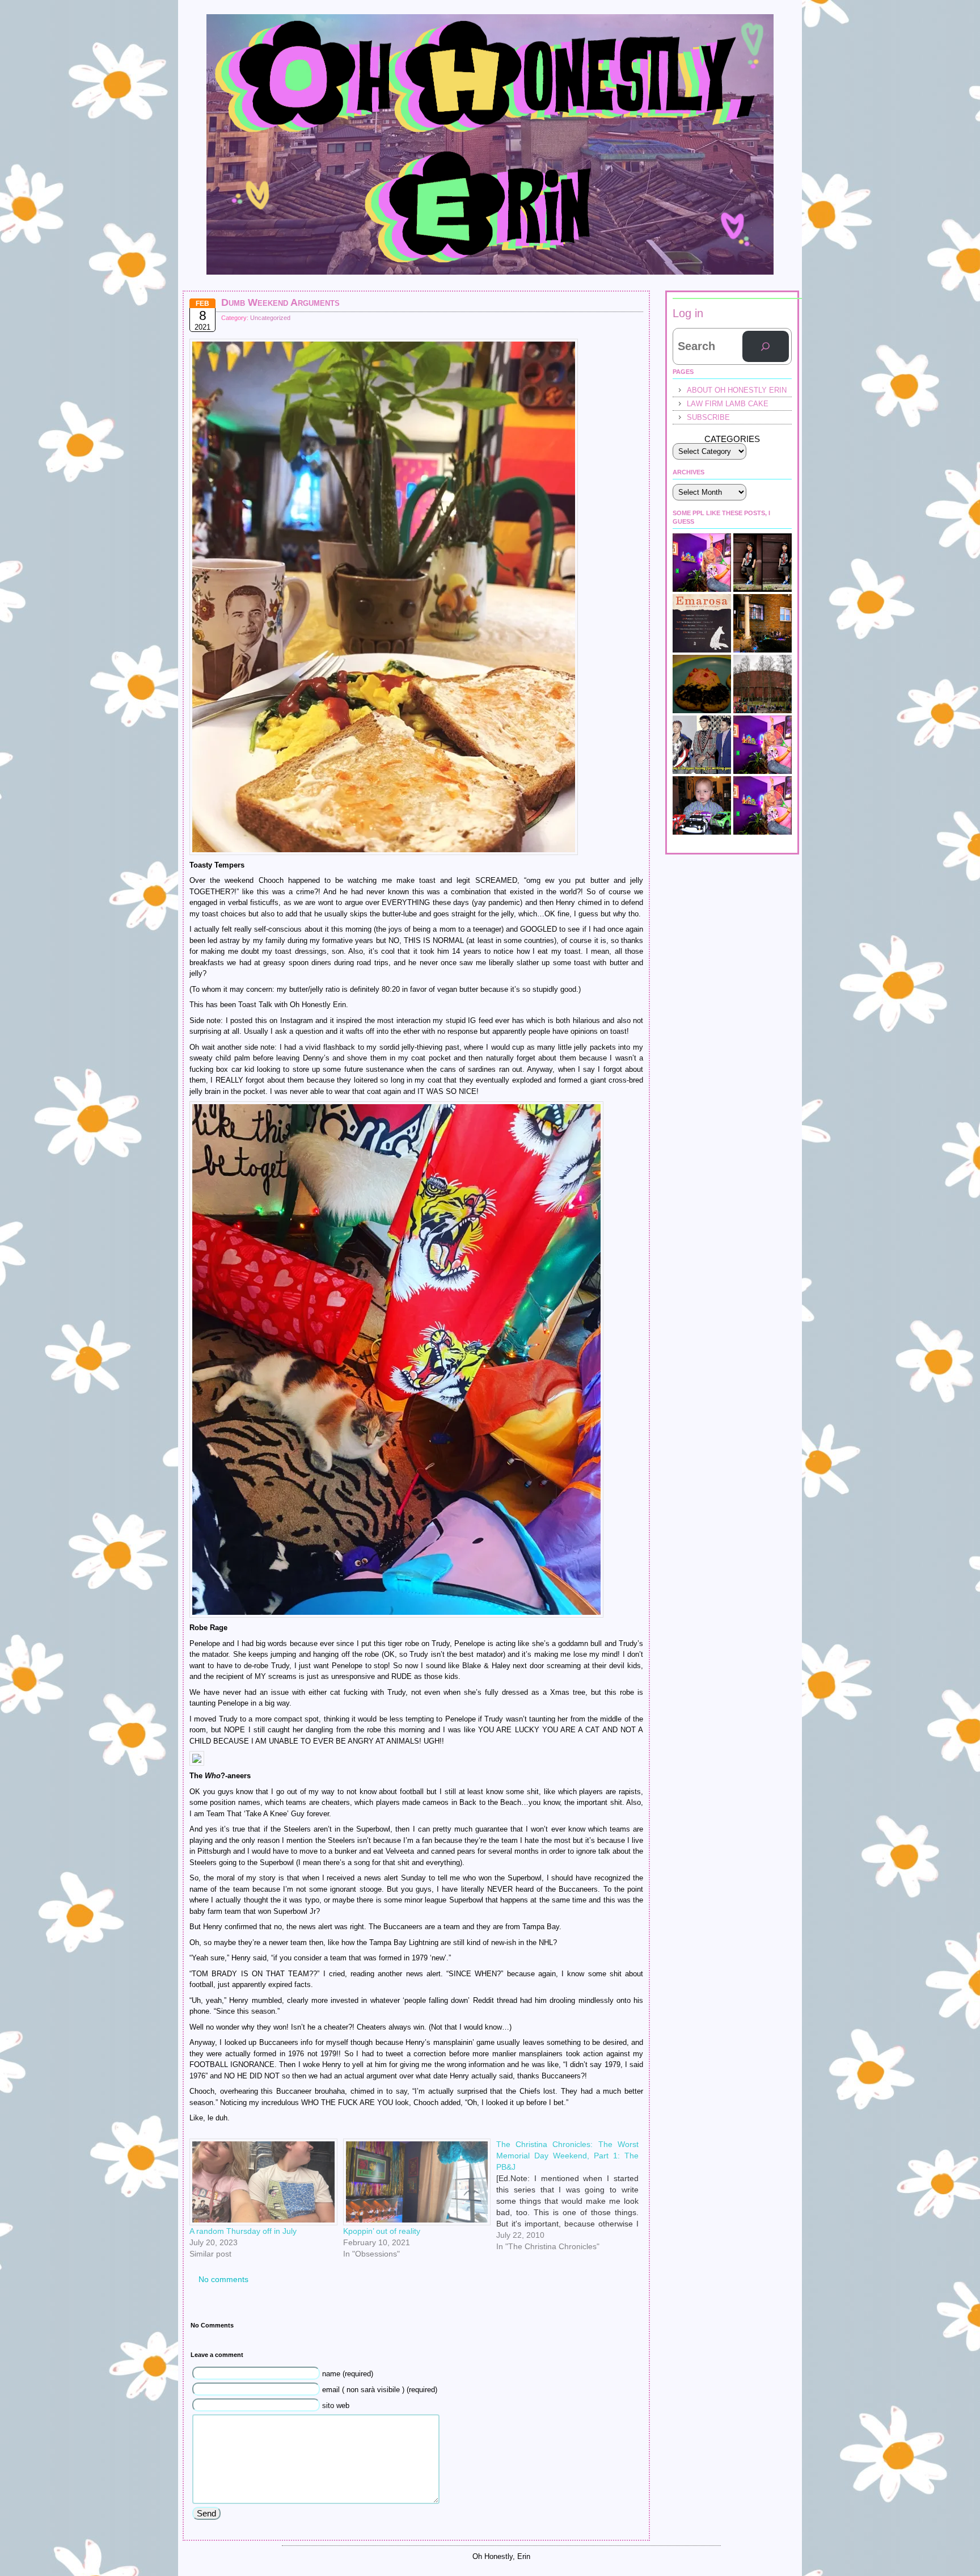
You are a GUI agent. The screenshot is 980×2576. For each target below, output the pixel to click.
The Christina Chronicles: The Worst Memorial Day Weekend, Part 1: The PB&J (567, 2156)
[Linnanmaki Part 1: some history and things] (763, 684)
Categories (732, 439)
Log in (688, 313)
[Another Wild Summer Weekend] (763, 623)
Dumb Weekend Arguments (280, 302)
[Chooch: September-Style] (763, 563)
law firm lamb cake (728, 404)
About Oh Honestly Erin (737, 390)
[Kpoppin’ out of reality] (414, 2182)
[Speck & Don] (702, 563)
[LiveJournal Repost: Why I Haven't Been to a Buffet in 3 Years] (763, 805)
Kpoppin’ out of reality (382, 2231)
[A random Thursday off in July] (261, 2182)
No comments (223, 2279)
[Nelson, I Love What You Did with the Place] (763, 745)
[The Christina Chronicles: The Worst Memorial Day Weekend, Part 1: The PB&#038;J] (573, 2143)
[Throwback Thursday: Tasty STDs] (702, 684)
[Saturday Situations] (702, 745)
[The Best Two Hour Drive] (702, 623)
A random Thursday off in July (243, 2231)
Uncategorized (270, 318)
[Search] (766, 347)
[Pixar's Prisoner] (702, 805)
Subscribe (708, 417)
